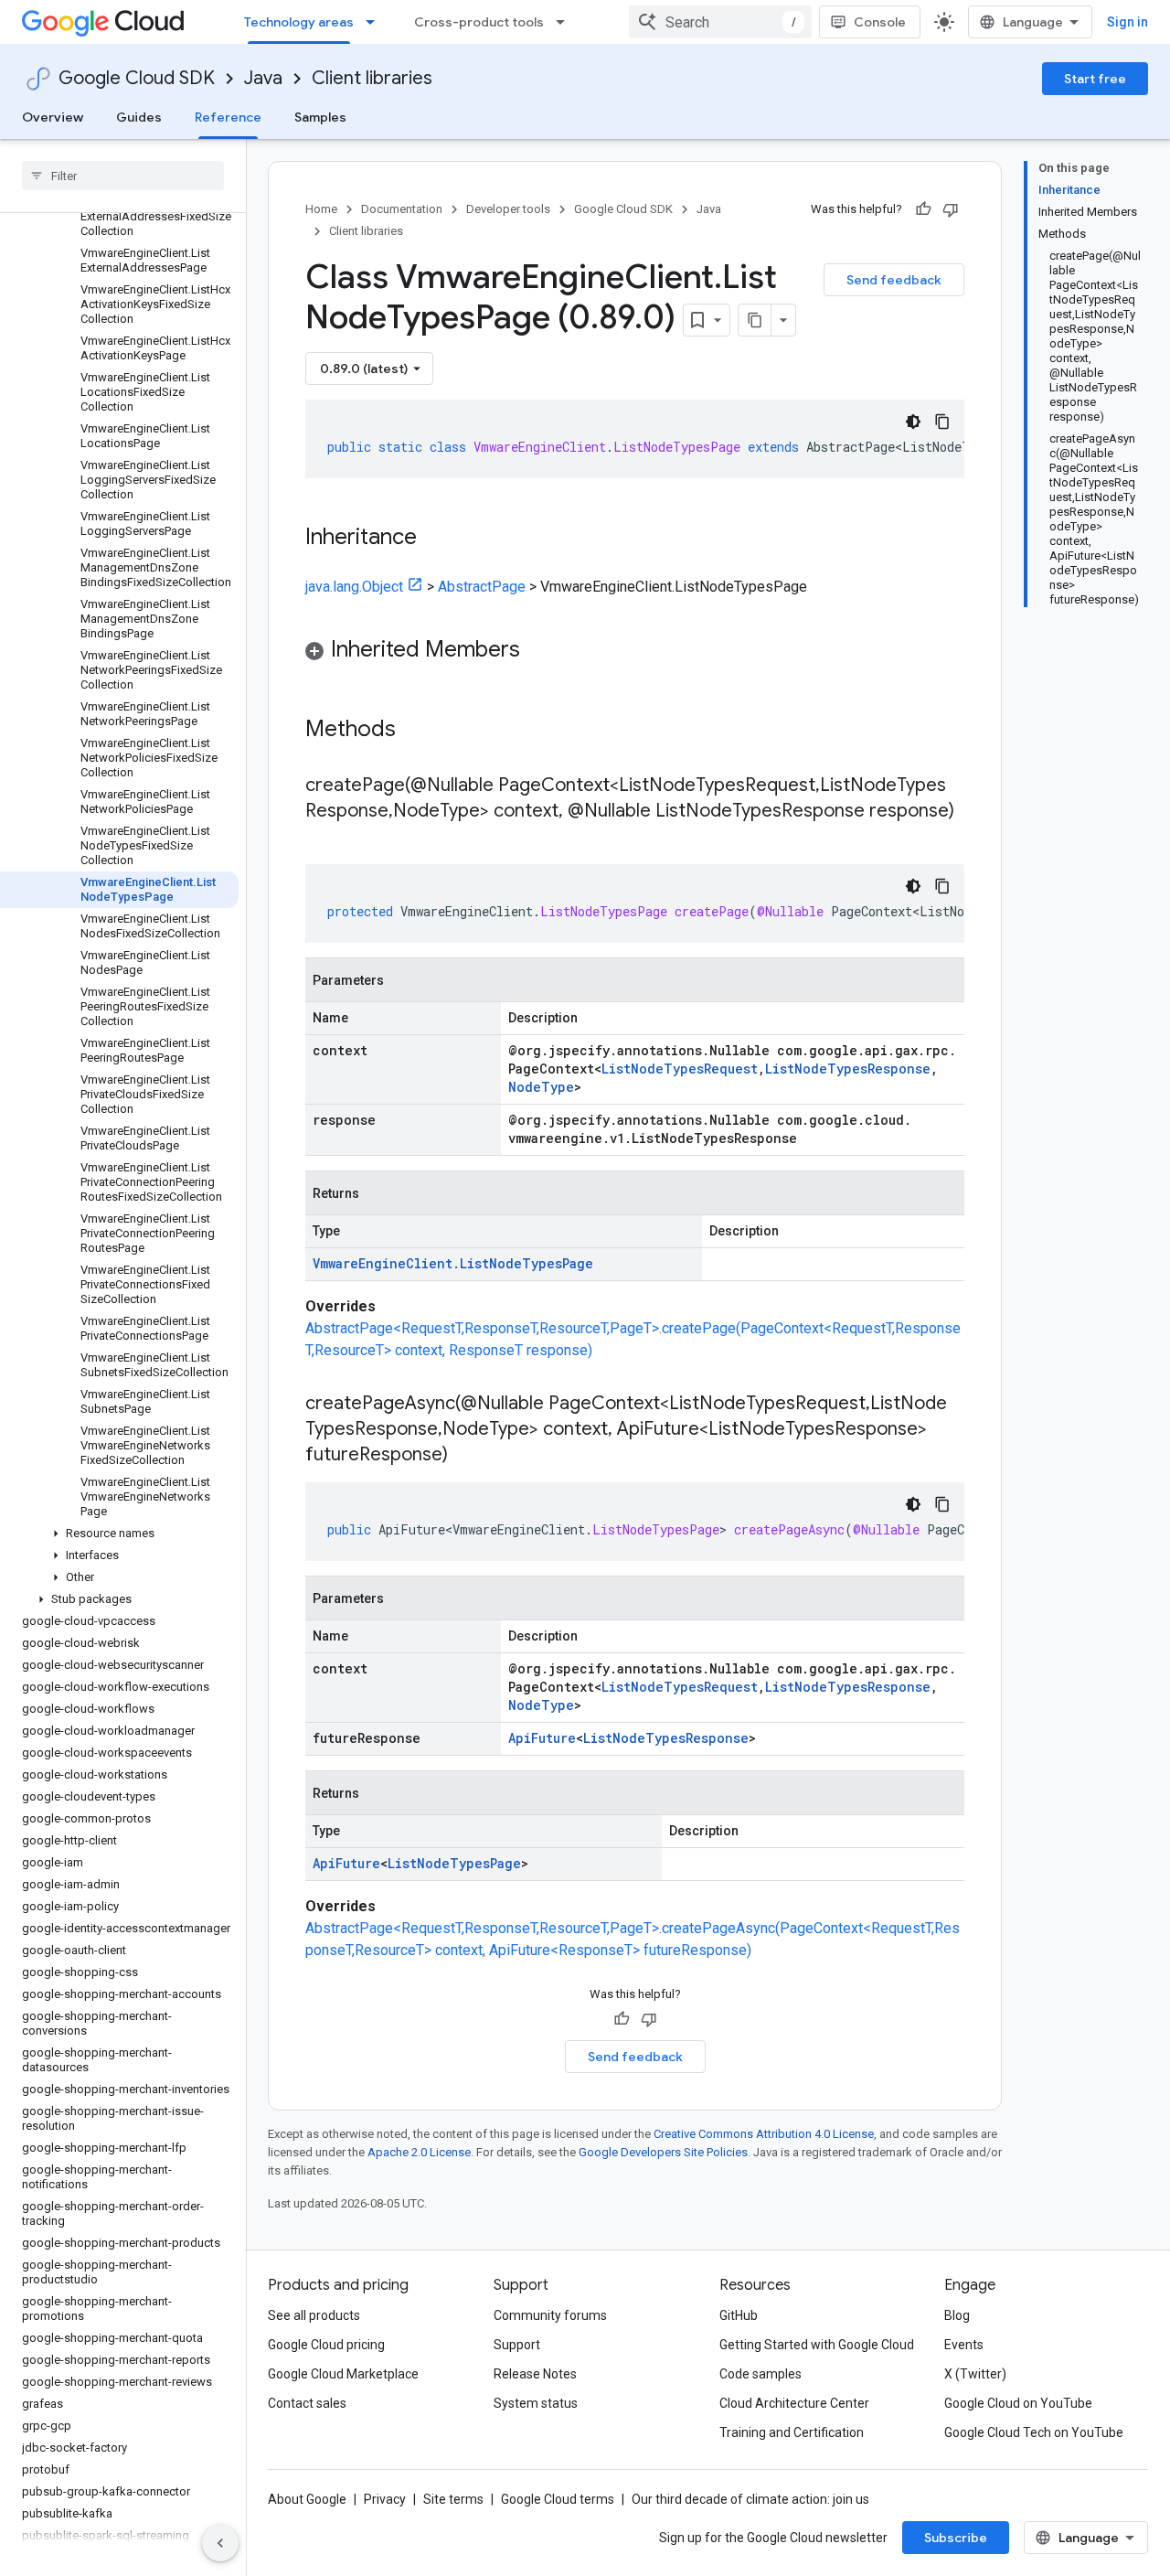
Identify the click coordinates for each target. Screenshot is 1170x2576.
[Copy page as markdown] (755, 320)
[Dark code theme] (913, 422)
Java (263, 78)
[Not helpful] (951, 209)
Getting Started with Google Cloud (817, 2345)
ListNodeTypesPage (454, 1863)
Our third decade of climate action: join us (750, 2499)
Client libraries (372, 78)
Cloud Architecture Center (794, 2403)
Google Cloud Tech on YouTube (1034, 2432)
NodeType (541, 1087)
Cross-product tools (479, 22)
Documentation (402, 209)
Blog (957, 2315)
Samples (320, 117)
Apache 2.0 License (419, 2152)
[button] (119, 1534)
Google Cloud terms (558, 2499)
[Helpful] (923, 209)
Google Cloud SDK (137, 78)
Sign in (1127, 22)
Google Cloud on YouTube (1018, 2403)
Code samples (760, 2374)
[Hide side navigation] (220, 2543)
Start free (1095, 79)
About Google (307, 2499)
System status (536, 2403)
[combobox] (720, 22)
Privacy (385, 2499)
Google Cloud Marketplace (343, 2374)
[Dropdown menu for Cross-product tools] (566, 22)
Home (321, 209)
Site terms (453, 2499)
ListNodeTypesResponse (848, 1069)
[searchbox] (123, 176)
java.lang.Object (354, 587)
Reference (228, 117)
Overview (53, 117)
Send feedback (894, 280)
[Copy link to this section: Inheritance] (435, 539)
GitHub (739, 2315)
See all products (314, 2315)
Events (964, 2345)
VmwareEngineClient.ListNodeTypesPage (453, 1263)
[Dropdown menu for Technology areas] (376, 22)
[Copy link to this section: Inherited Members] (538, 651)
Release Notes (535, 2374)
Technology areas (299, 22)
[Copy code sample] (942, 422)
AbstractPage (482, 587)
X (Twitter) (975, 2374)
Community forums (550, 2315)
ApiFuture (542, 1738)
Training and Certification (792, 2432)
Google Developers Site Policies (663, 2152)
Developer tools (508, 209)
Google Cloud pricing (326, 2345)
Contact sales (307, 2403)
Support (517, 2345)
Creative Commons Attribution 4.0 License (764, 2134)
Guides (139, 117)
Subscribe (956, 2538)
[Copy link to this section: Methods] (420, 731)
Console (880, 22)
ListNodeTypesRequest (680, 1069)
